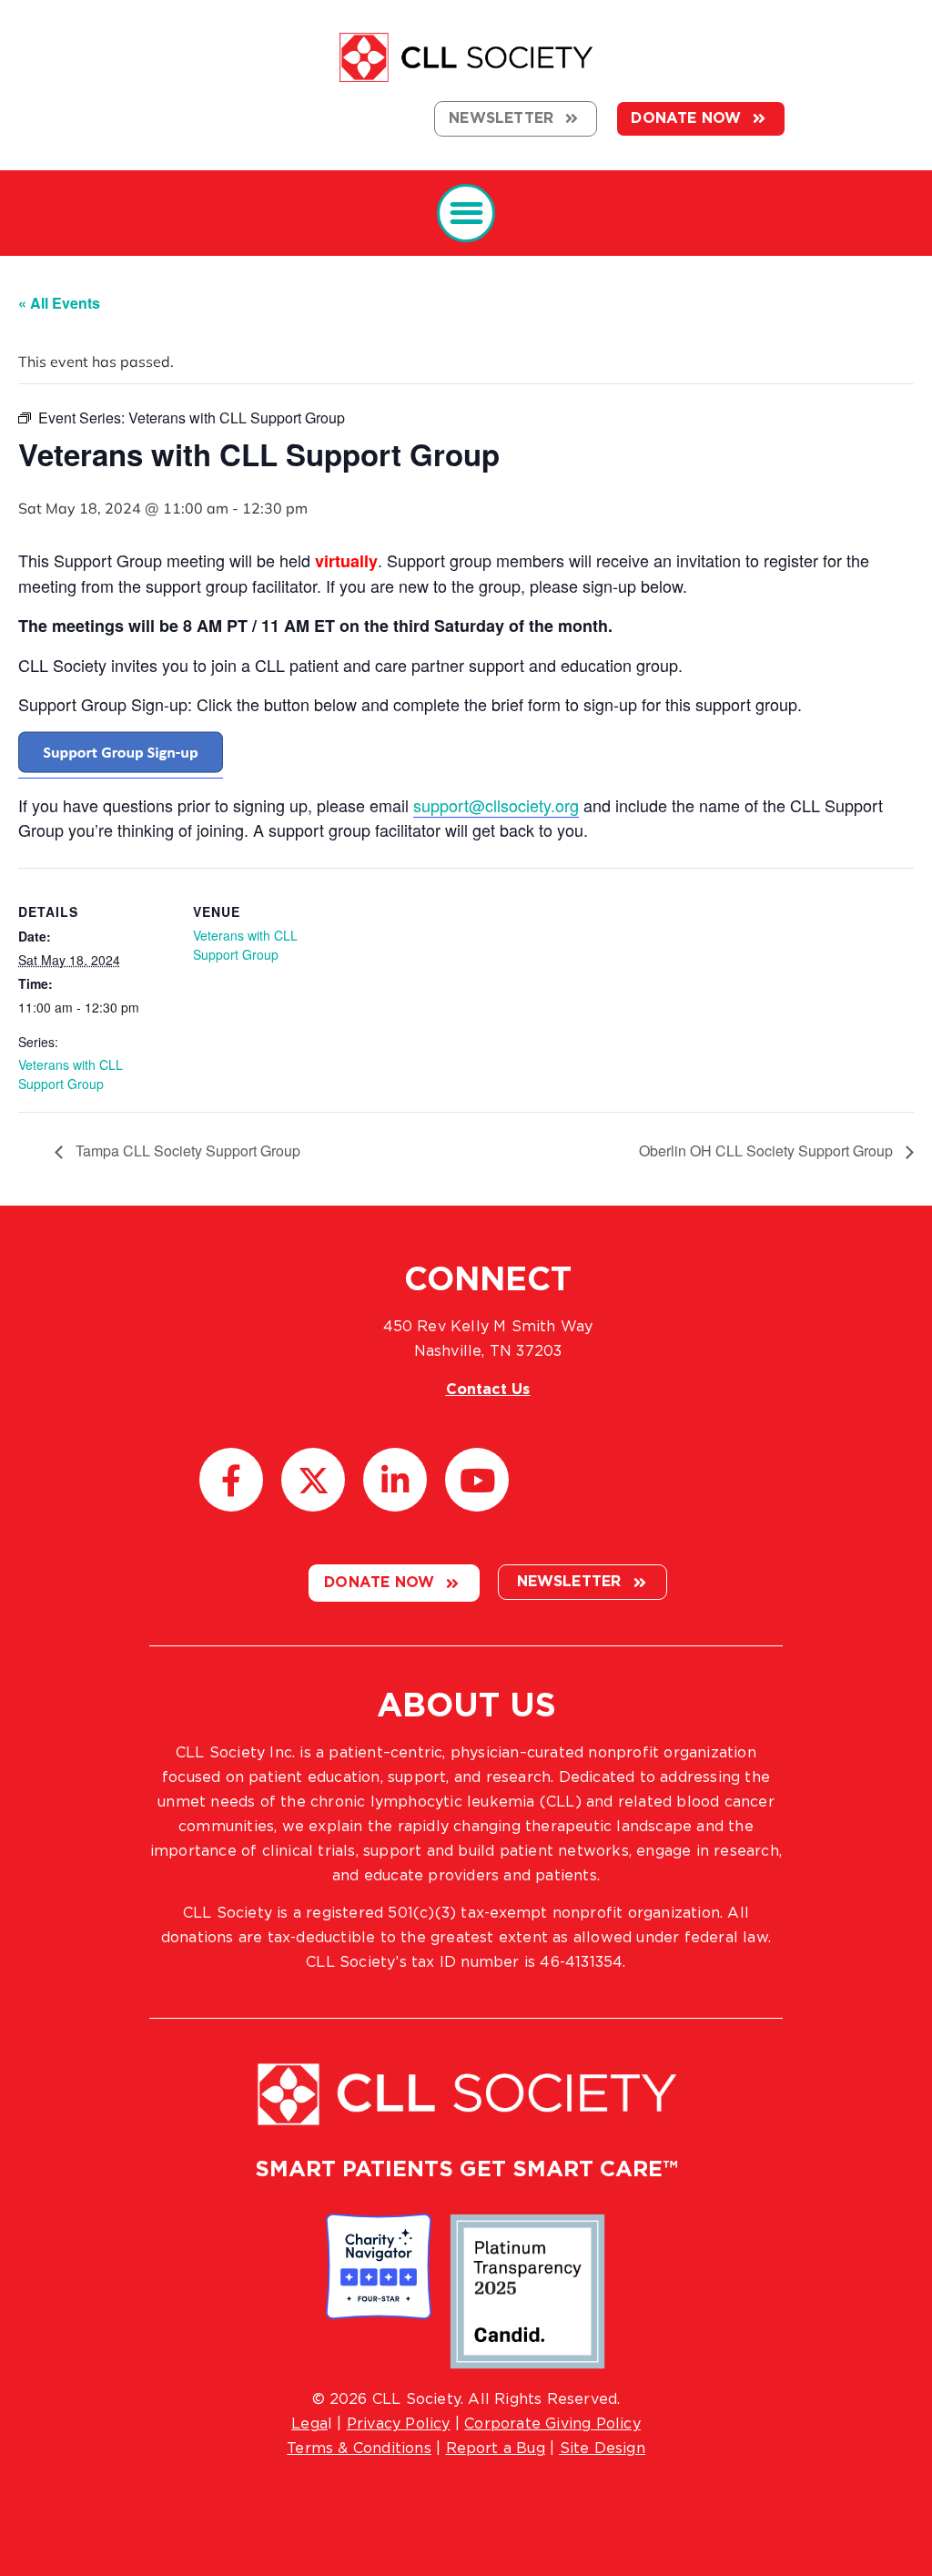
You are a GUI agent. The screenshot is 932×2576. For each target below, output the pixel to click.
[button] (466, 214)
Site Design (603, 2449)
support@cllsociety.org (496, 805)
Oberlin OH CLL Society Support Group (768, 1151)
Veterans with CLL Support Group (71, 1074)
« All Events (59, 303)
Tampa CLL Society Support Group (186, 1151)
